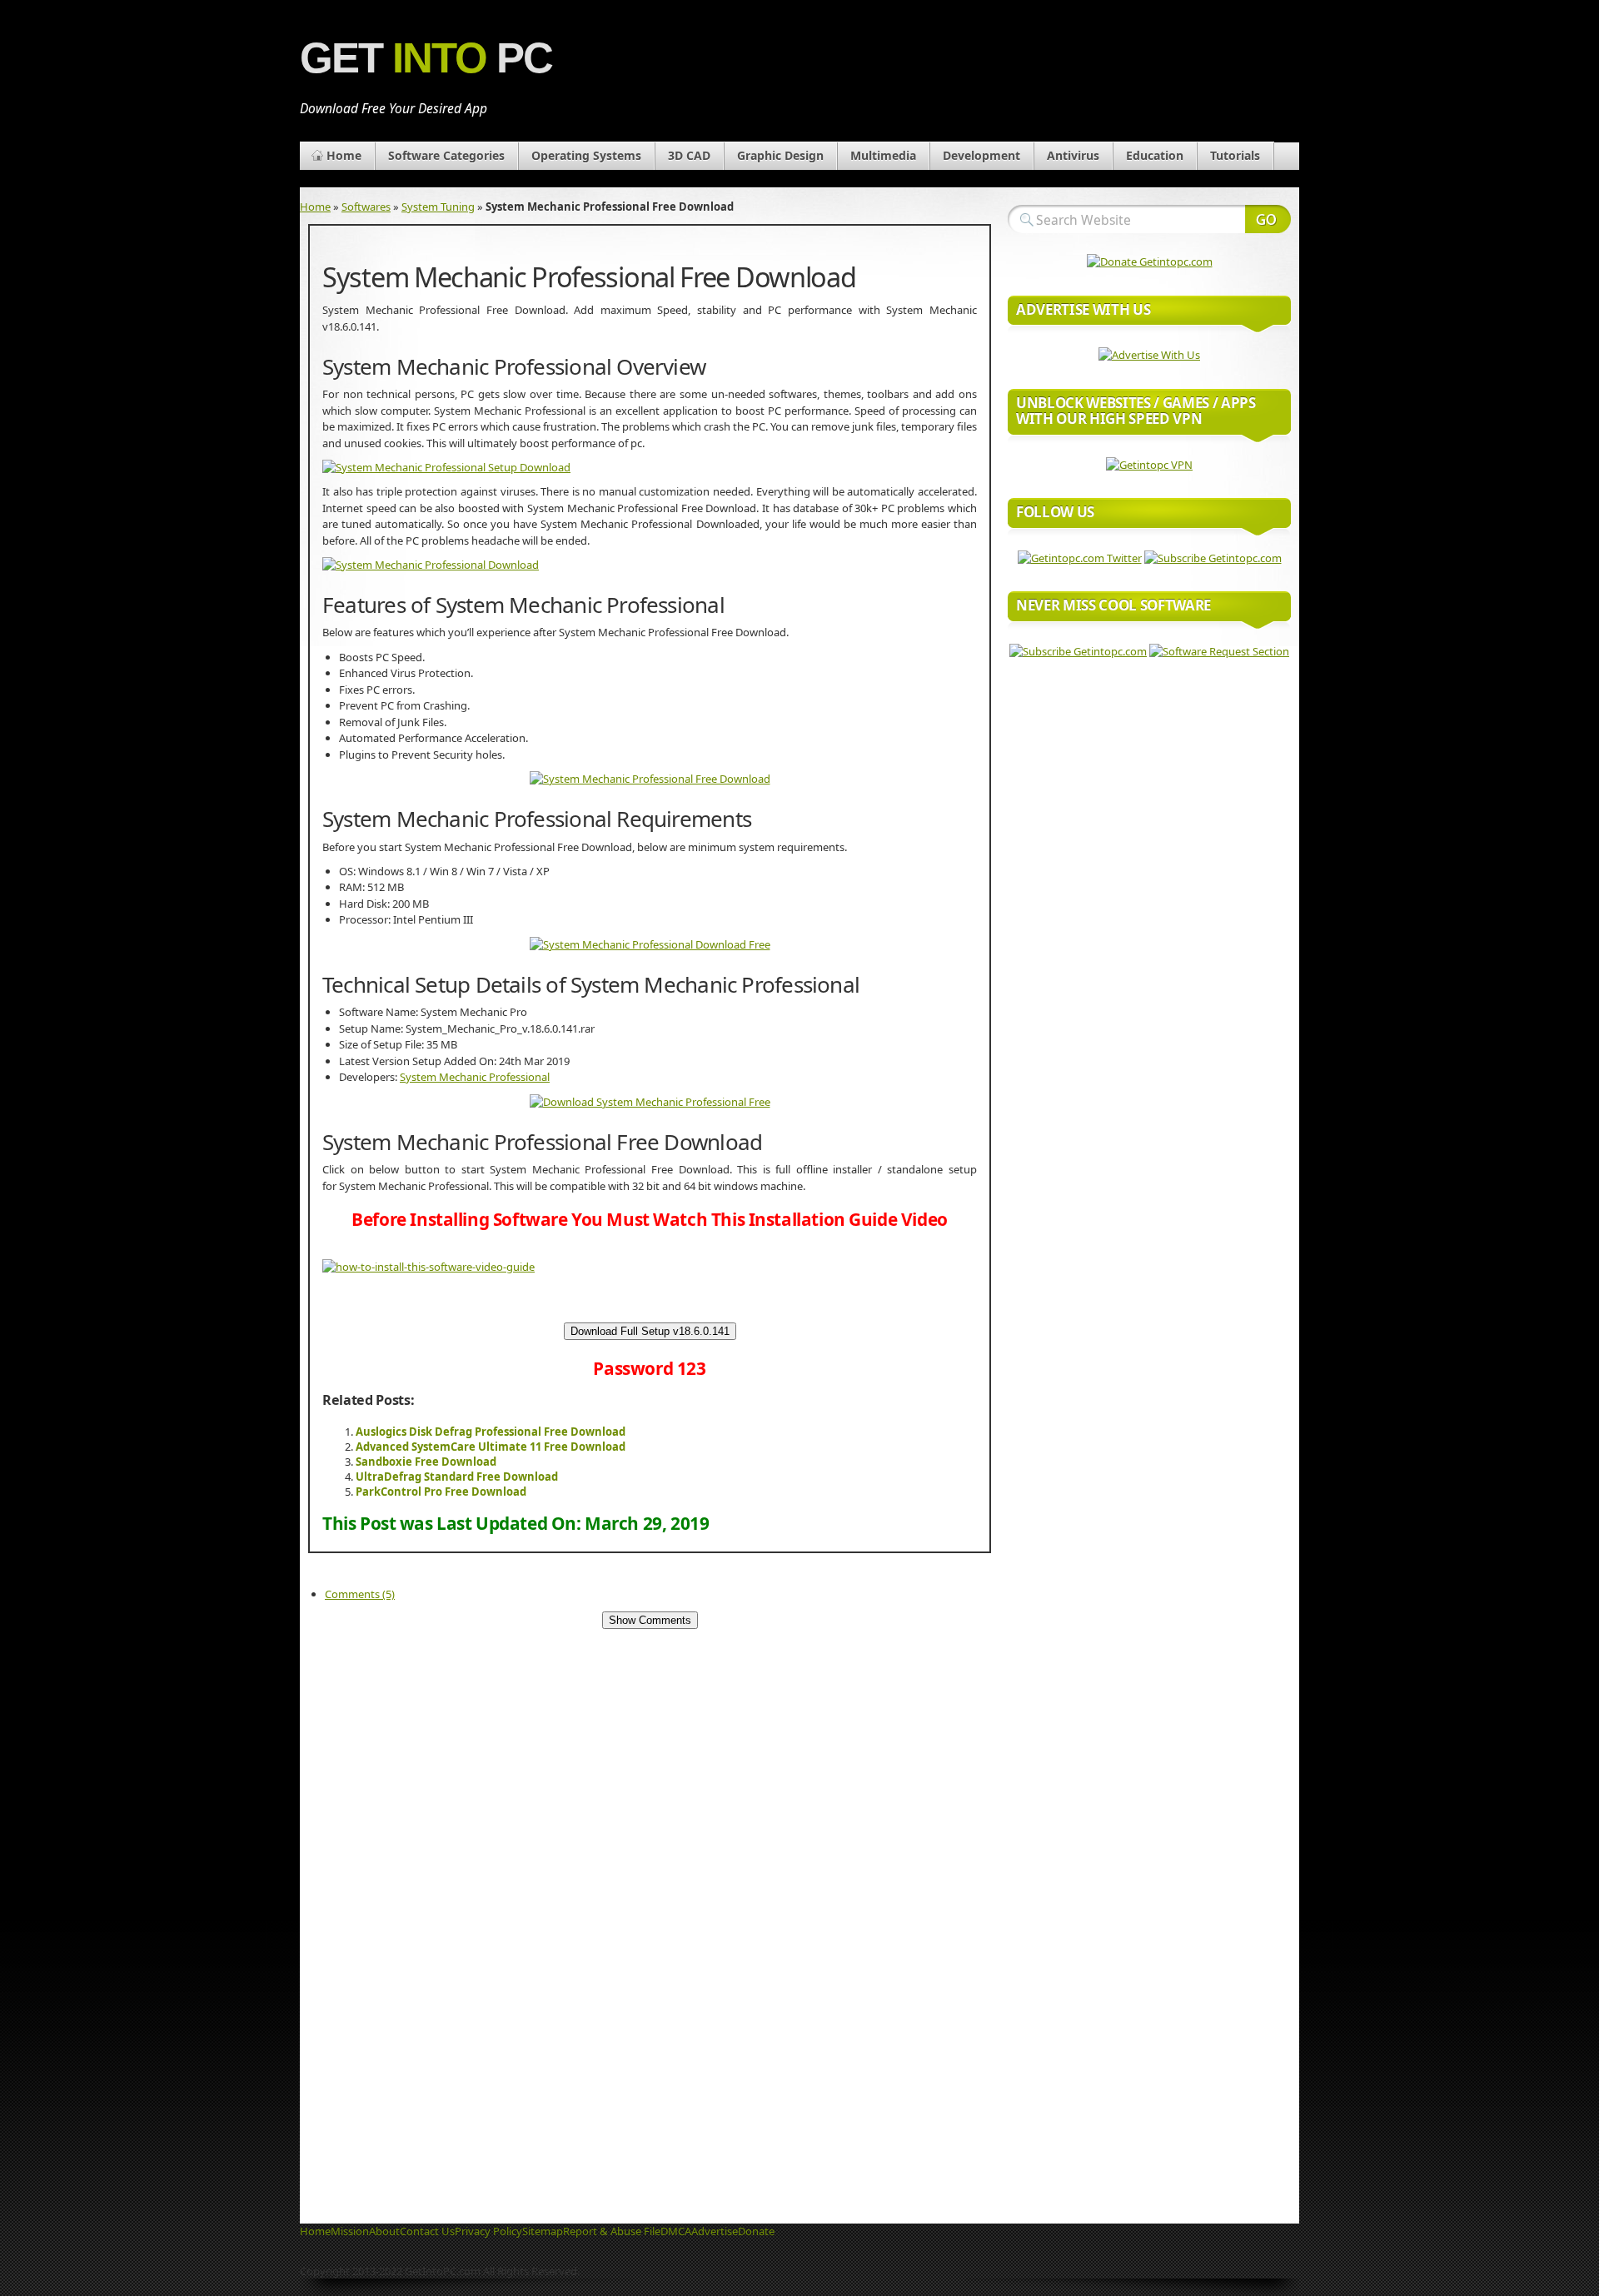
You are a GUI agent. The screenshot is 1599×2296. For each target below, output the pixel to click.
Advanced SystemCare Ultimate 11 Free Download (491, 1447)
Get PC (426, 58)
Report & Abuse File (612, 2231)
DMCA (676, 2231)
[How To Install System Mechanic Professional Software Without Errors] (428, 1267)
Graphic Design (780, 155)
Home (344, 155)
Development (981, 155)
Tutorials (1235, 155)
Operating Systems (586, 155)
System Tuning (438, 207)
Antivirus (1073, 155)
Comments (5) (360, 1594)
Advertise (715, 2231)
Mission (350, 2231)
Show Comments (650, 1620)
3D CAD (689, 155)
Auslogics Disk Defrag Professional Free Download (491, 1432)
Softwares (366, 207)
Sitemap (543, 2231)
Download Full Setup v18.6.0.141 (650, 1331)
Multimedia (883, 155)
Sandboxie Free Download (426, 1462)
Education (1155, 155)
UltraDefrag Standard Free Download (457, 1477)
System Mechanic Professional (475, 1077)
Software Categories (446, 155)
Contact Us (427, 2231)
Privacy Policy (488, 2231)
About (384, 2231)
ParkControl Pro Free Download (441, 1492)
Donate (756, 2231)
